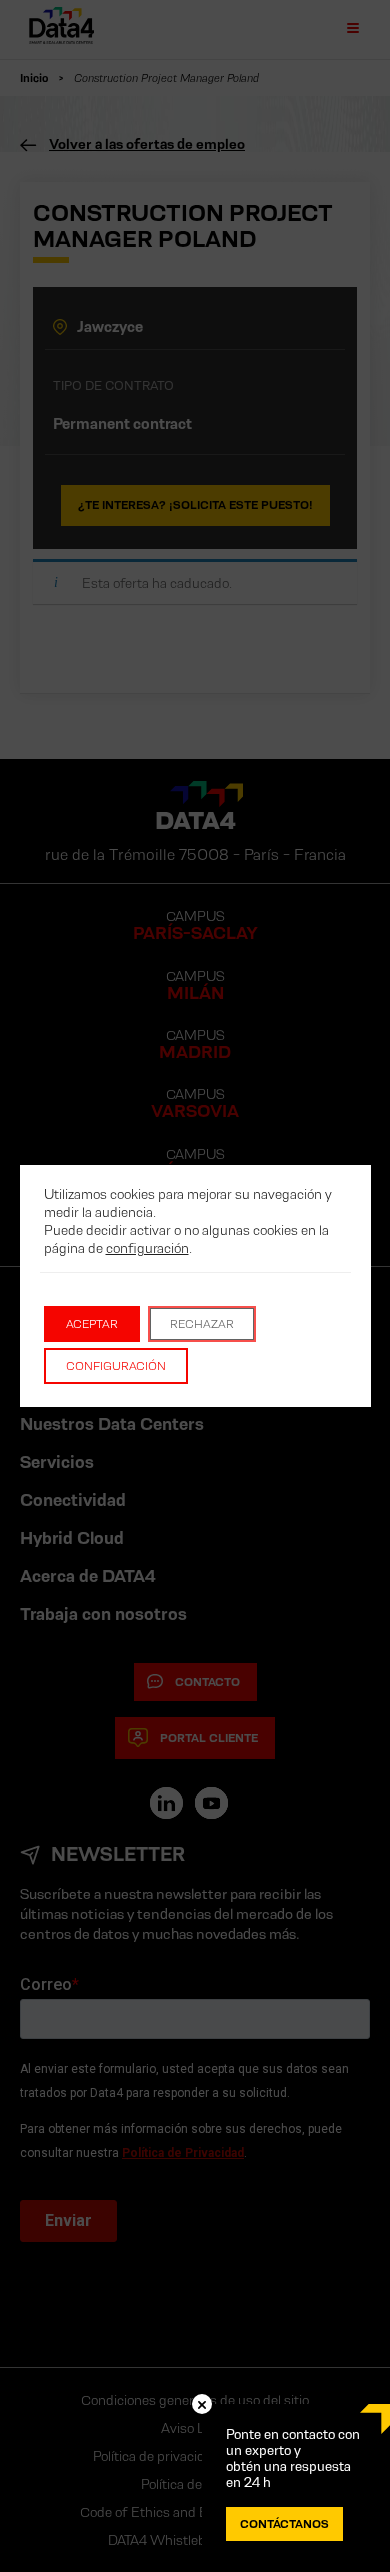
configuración (147, 1248)
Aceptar (92, 1323)
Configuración (116, 1365)
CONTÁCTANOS (284, 2523)
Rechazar (202, 1323)
